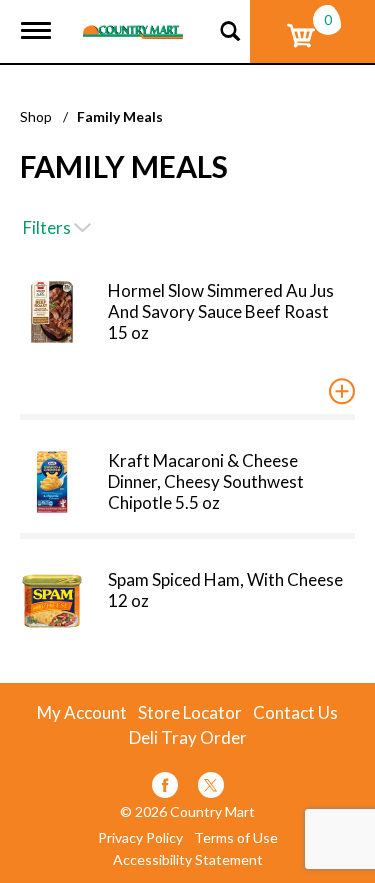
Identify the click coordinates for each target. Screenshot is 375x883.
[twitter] (211, 788)
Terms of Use (236, 838)
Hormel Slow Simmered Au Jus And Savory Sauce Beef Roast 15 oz (221, 311)
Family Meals (120, 116)
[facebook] (165, 788)
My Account (82, 713)
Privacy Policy (140, 838)
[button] (342, 391)
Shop (36, 116)
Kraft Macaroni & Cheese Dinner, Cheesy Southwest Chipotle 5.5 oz (206, 481)
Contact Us (295, 713)
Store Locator (190, 713)
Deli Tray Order (188, 738)
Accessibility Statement (188, 860)
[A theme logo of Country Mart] (133, 19)
